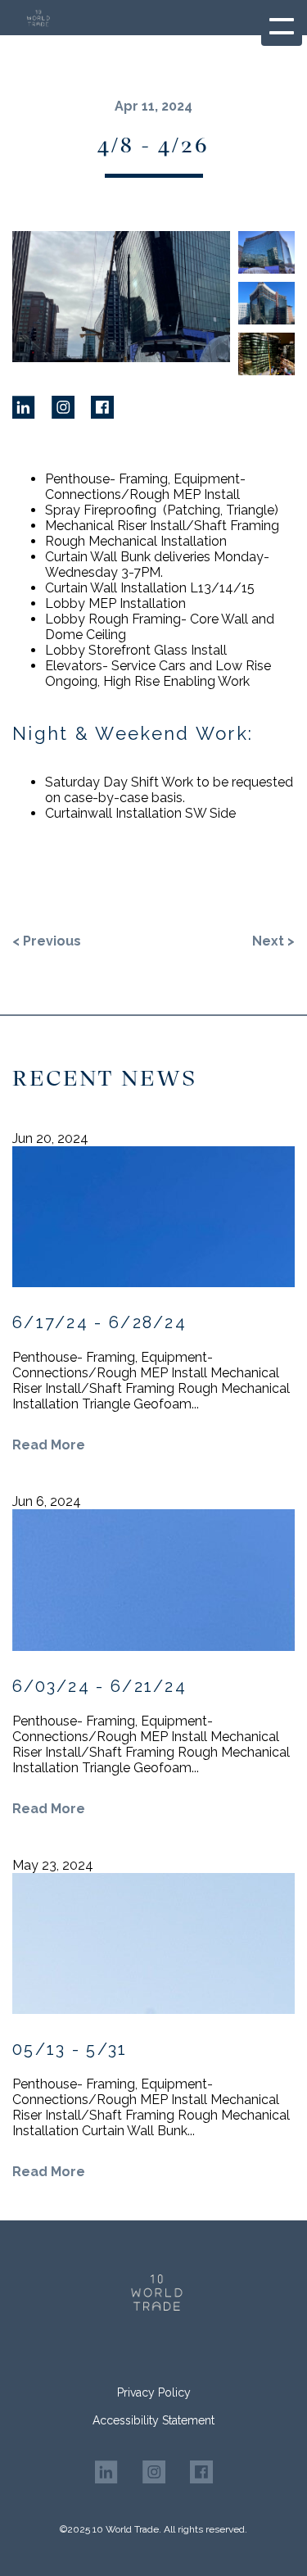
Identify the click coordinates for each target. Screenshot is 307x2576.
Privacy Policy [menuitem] (154, 2392)
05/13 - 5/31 (70, 2049)
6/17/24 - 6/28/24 (99, 1322)
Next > (273, 941)
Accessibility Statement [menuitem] (153, 2420)
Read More (49, 1445)
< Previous (47, 941)
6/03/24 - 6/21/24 (99, 1686)
